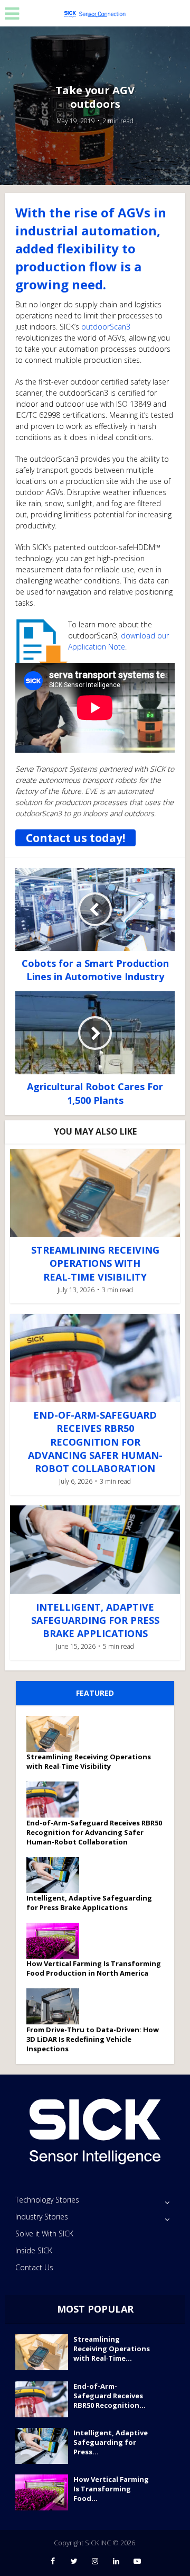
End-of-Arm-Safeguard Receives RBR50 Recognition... (110, 2396)
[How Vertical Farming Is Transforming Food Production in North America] (56, 1941)
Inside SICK (34, 2250)
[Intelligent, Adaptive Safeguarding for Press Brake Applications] (56, 1875)
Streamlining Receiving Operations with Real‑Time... (112, 2349)
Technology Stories (47, 2200)
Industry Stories (42, 2217)
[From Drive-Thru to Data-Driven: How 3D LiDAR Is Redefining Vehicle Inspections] (56, 2006)
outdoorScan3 (106, 327)
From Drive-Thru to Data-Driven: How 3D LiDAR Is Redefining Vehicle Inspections (93, 2039)
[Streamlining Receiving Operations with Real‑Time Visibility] (56, 1734)
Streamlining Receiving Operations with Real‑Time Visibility (95, 1263)
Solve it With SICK (44, 2234)
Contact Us (34, 2267)
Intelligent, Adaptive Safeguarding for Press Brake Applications (95, 1620)
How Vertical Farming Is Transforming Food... (111, 2489)
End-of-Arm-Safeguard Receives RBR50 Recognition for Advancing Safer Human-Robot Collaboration (95, 1442)
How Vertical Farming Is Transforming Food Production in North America (94, 1968)
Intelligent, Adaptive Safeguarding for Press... (111, 2442)
